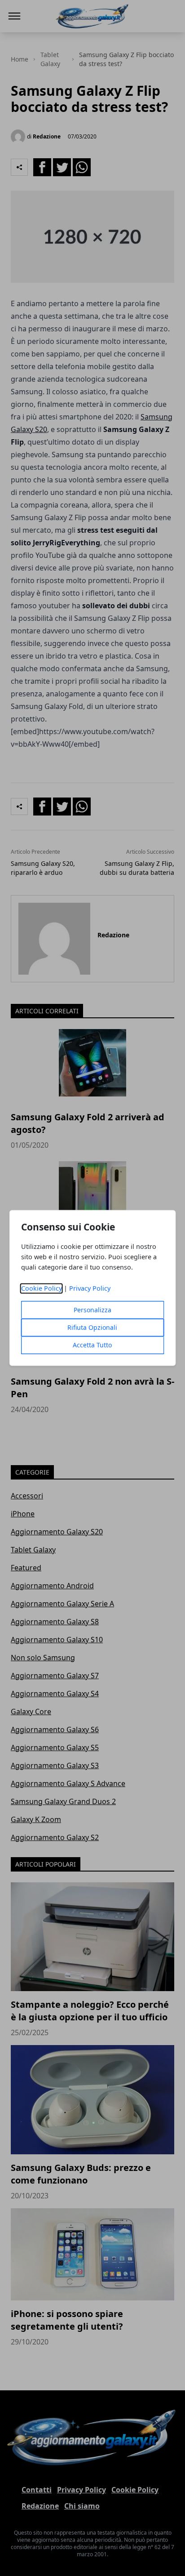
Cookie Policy (42, 1289)
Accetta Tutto (92, 1345)
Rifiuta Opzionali (92, 1328)
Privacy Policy (90, 1289)
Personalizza (92, 1310)
